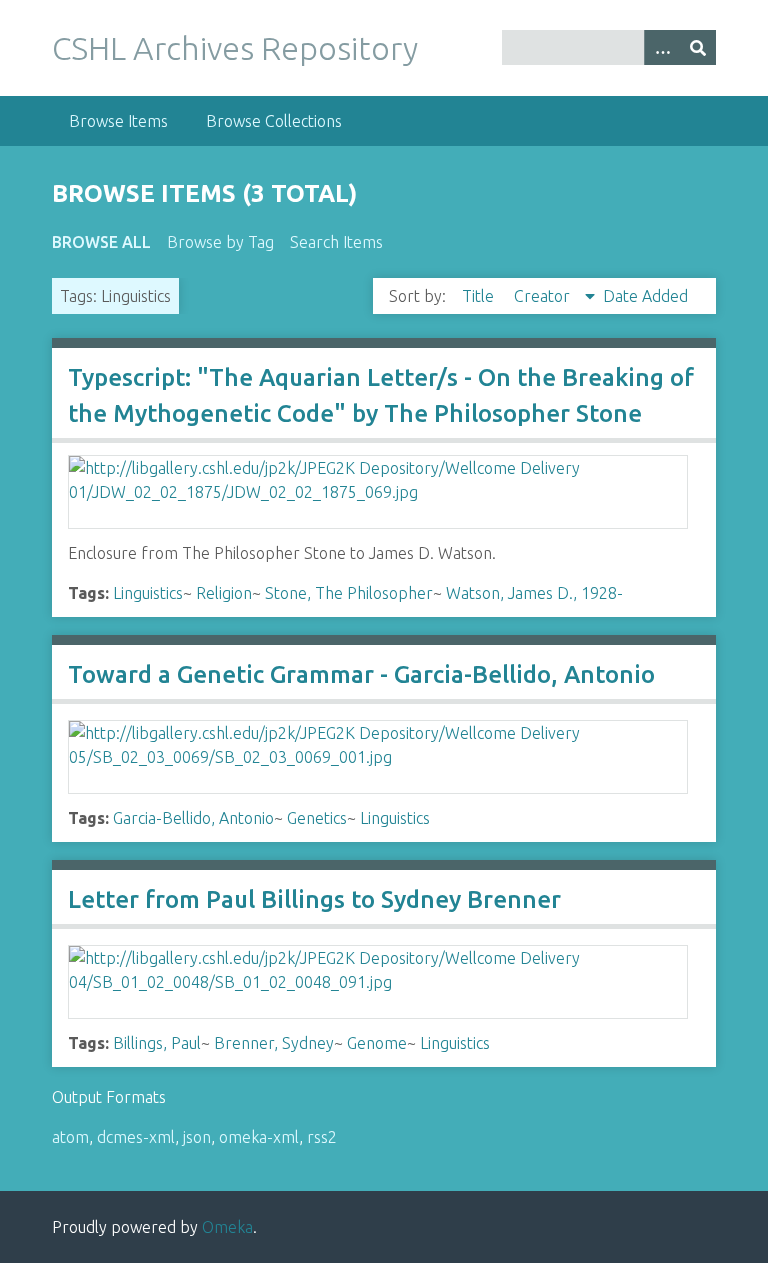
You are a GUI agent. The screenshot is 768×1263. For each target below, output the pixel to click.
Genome (377, 1043)
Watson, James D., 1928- (534, 593)
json (197, 1137)
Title (480, 296)
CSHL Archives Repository (235, 48)
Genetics (317, 818)
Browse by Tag (220, 242)
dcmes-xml (136, 1137)
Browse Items (118, 121)
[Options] (662, 47)
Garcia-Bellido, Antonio (193, 818)
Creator (544, 296)
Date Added (645, 296)
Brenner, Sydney (274, 1043)
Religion (224, 593)
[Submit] (698, 47)
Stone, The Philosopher (349, 593)
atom (70, 1137)
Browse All (101, 242)
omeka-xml (259, 1137)
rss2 (322, 1137)
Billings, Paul (157, 1043)
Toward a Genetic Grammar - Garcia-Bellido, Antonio (361, 674)
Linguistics (148, 593)
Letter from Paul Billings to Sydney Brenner (314, 899)
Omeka (227, 1227)
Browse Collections (274, 121)
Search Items (336, 242)
